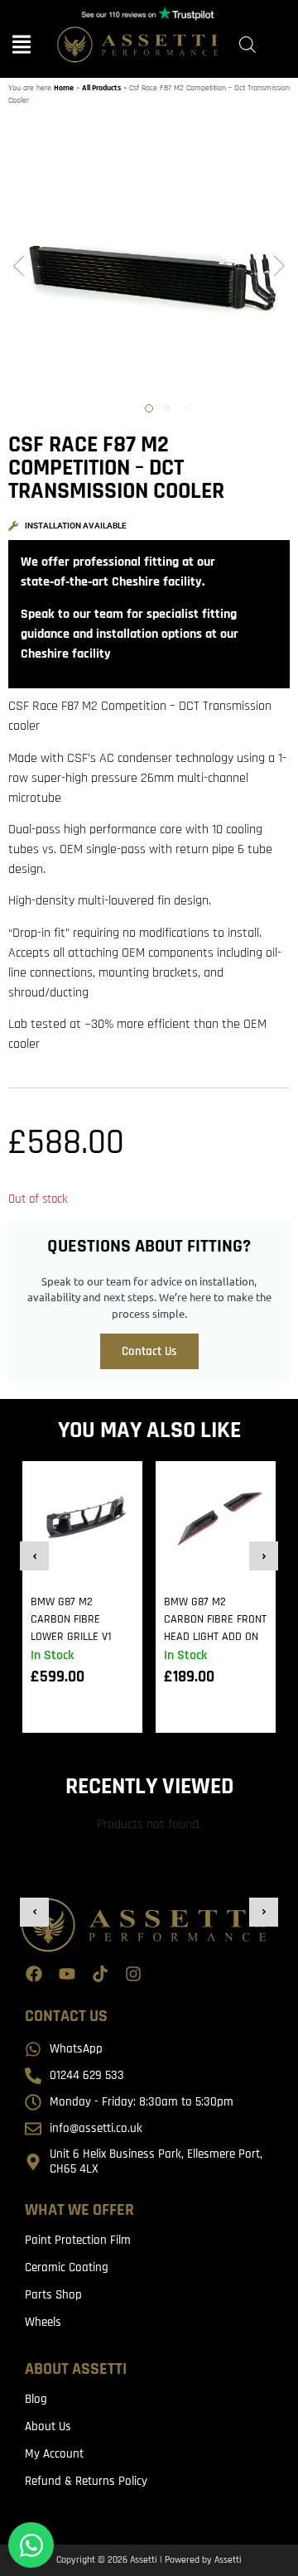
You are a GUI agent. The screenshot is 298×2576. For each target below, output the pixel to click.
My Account (54, 2454)
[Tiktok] (100, 1974)
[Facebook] (34, 1974)
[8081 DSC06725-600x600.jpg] (149, 268)
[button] (19, 268)
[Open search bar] (248, 45)
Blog (36, 2399)
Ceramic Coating (67, 2267)
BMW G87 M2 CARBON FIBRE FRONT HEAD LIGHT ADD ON (215, 1619)
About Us (48, 2426)
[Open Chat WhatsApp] (31, 2545)
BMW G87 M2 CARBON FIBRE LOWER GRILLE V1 (71, 1619)
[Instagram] (133, 1974)
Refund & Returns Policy (86, 2481)
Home (64, 88)
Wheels (43, 2322)
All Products (101, 88)
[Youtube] (67, 1974)
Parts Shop (53, 2295)
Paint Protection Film (78, 2240)
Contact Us (149, 1351)
